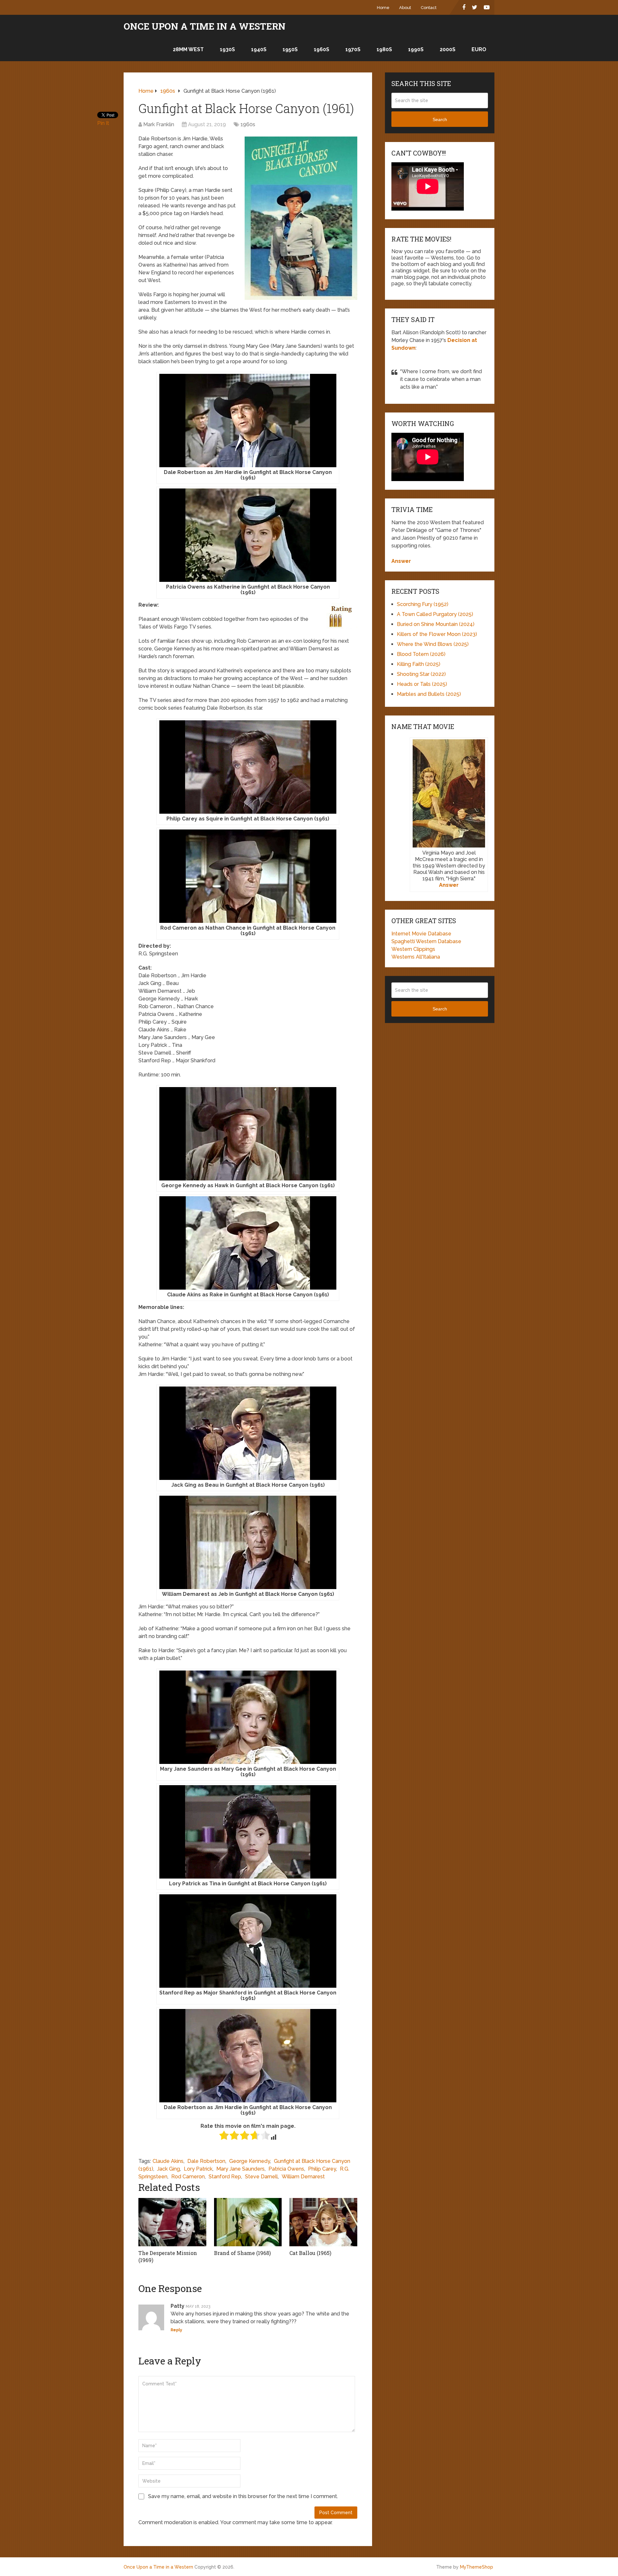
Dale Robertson (206, 2161)
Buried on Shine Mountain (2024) (436, 624)
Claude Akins (168, 2161)
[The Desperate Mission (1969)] (172, 2222)
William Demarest (303, 2177)
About (405, 8)
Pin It (103, 123)
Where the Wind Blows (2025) (433, 644)
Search (440, 119)
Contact (429, 8)
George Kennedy (250, 2161)
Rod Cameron (188, 2177)
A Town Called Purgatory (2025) (435, 614)
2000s (448, 49)
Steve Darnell (261, 2177)
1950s (290, 49)
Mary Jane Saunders (240, 2169)
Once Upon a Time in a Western (205, 26)
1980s (384, 49)
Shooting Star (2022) (421, 674)
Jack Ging (169, 2169)
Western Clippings (413, 949)
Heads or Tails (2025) (422, 684)
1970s (353, 49)
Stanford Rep (225, 2177)
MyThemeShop (477, 2567)
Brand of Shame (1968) (242, 2253)
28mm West (188, 49)
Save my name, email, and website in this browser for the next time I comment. (243, 2496)
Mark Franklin (159, 124)
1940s (259, 49)
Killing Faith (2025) (419, 664)
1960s (322, 49)
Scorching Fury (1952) (423, 604)
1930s (227, 49)
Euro (479, 49)
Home (383, 8)
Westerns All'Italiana (416, 957)
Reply (176, 2330)
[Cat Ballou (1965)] (323, 2222)
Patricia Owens (286, 2169)
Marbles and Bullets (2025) (429, 694)
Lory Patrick (198, 2169)
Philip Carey (322, 2169)
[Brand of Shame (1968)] (248, 2222)
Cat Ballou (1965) (310, 2253)
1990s (416, 49)
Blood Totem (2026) (421, 654)
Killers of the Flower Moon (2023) (437, 634)
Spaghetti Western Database (426, 941)
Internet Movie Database (421, 934)
